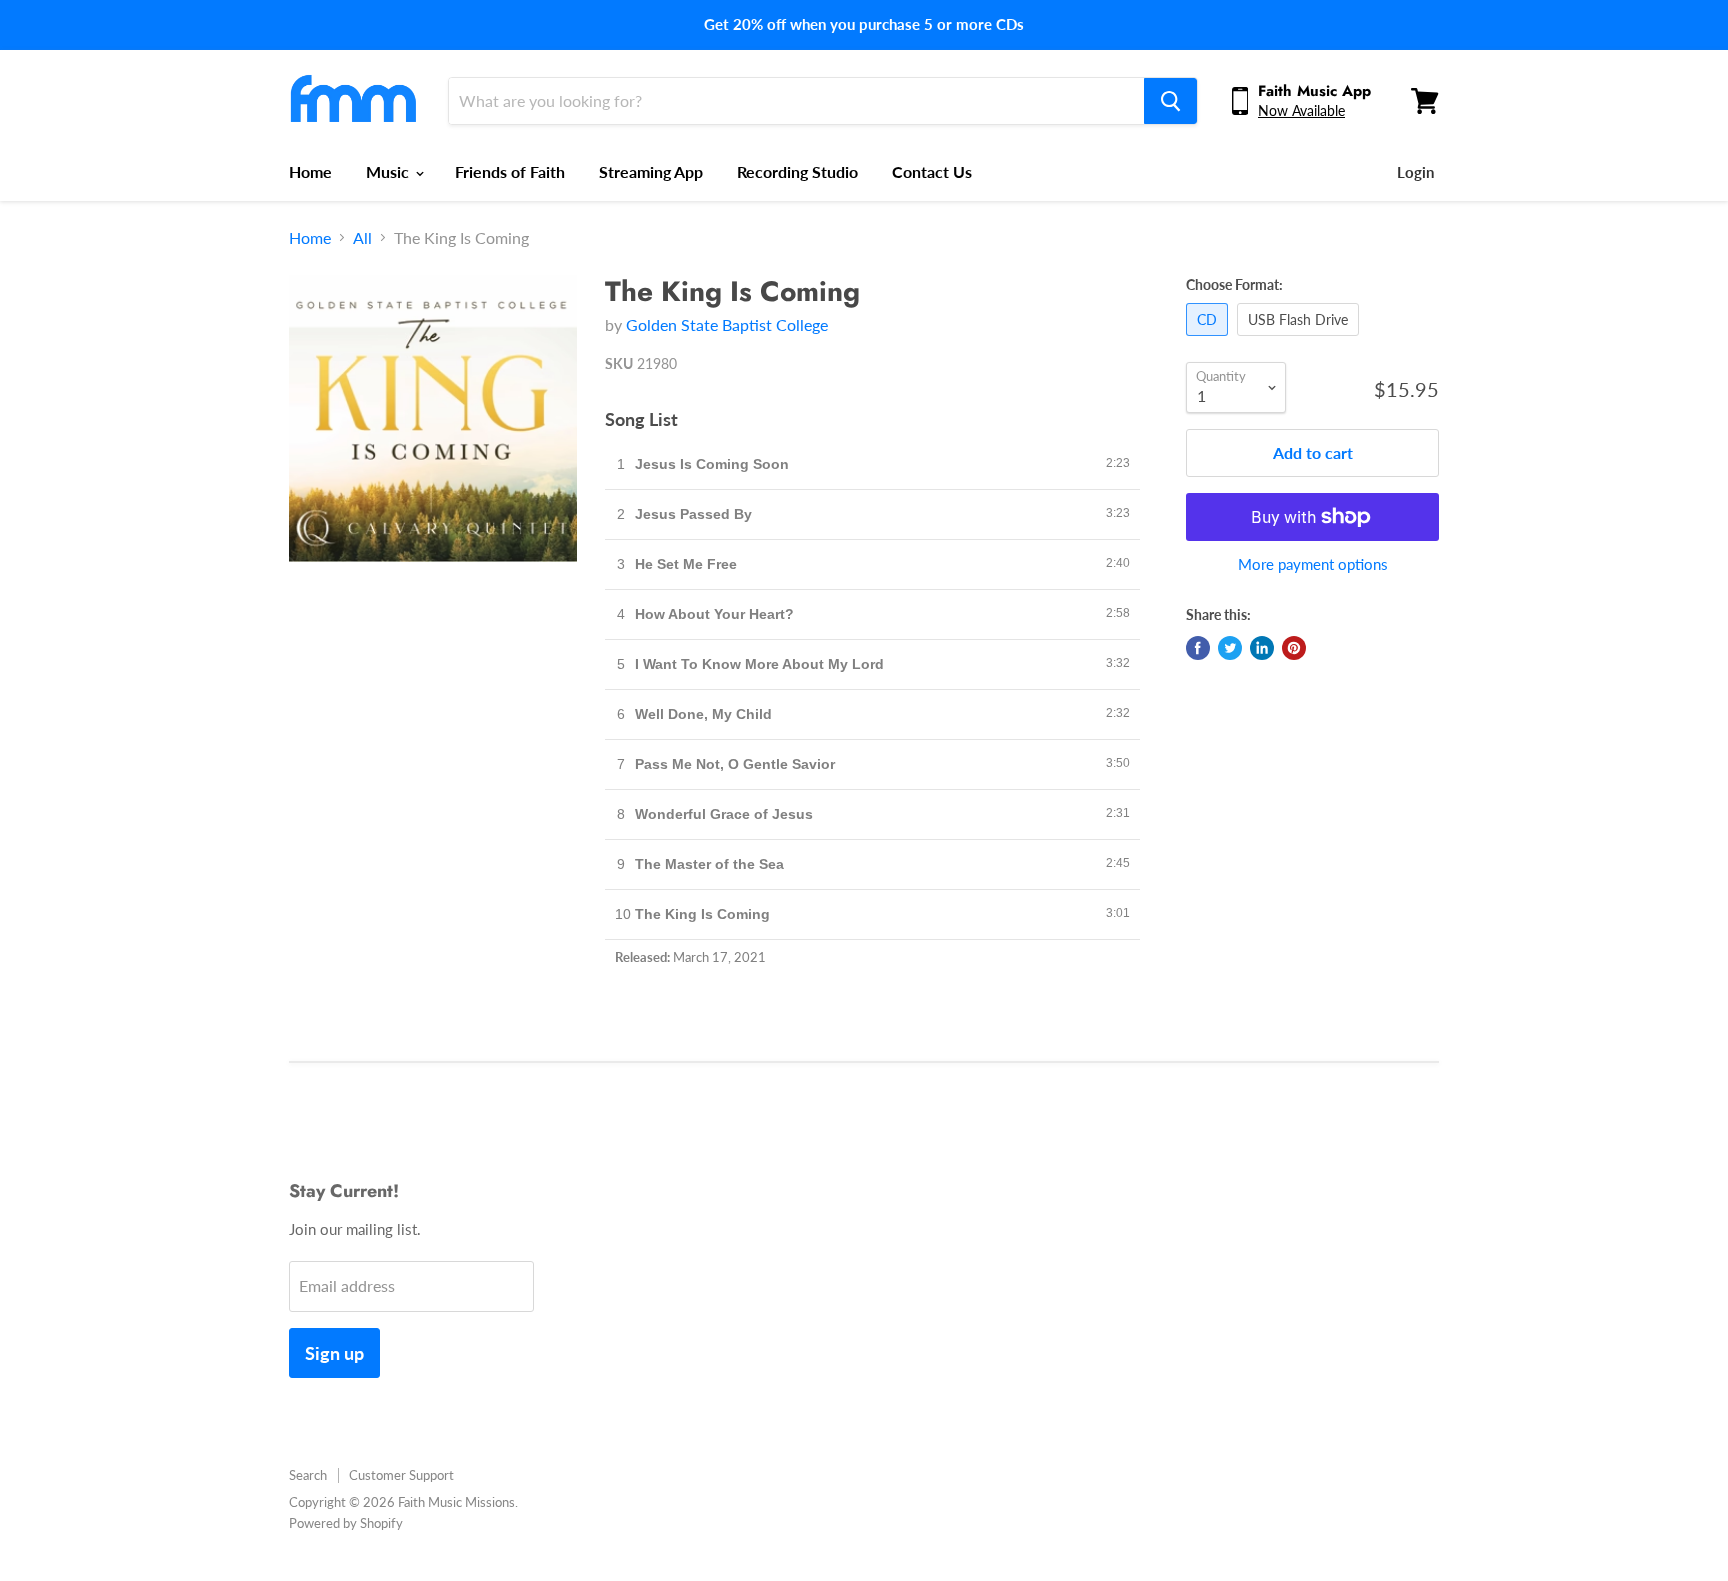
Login (1415, 172)
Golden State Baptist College (727, 324)
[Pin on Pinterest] (1294, 648)
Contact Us (932, 171)
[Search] (1170, 101)
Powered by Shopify (346, 1523)
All (362, 238)
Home (310, 171)
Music (389, 171)
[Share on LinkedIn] (1262, 648)
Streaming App (651, 171)
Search (308, 1475)
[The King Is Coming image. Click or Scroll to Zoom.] (433, 419)
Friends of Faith (510, 171)
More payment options (1313, 564)
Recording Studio (797, 171)
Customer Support (401, 1475)
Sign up (334, 1353)
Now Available (1301, 110)
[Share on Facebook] (1198, 648)
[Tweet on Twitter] (1230, 648)
